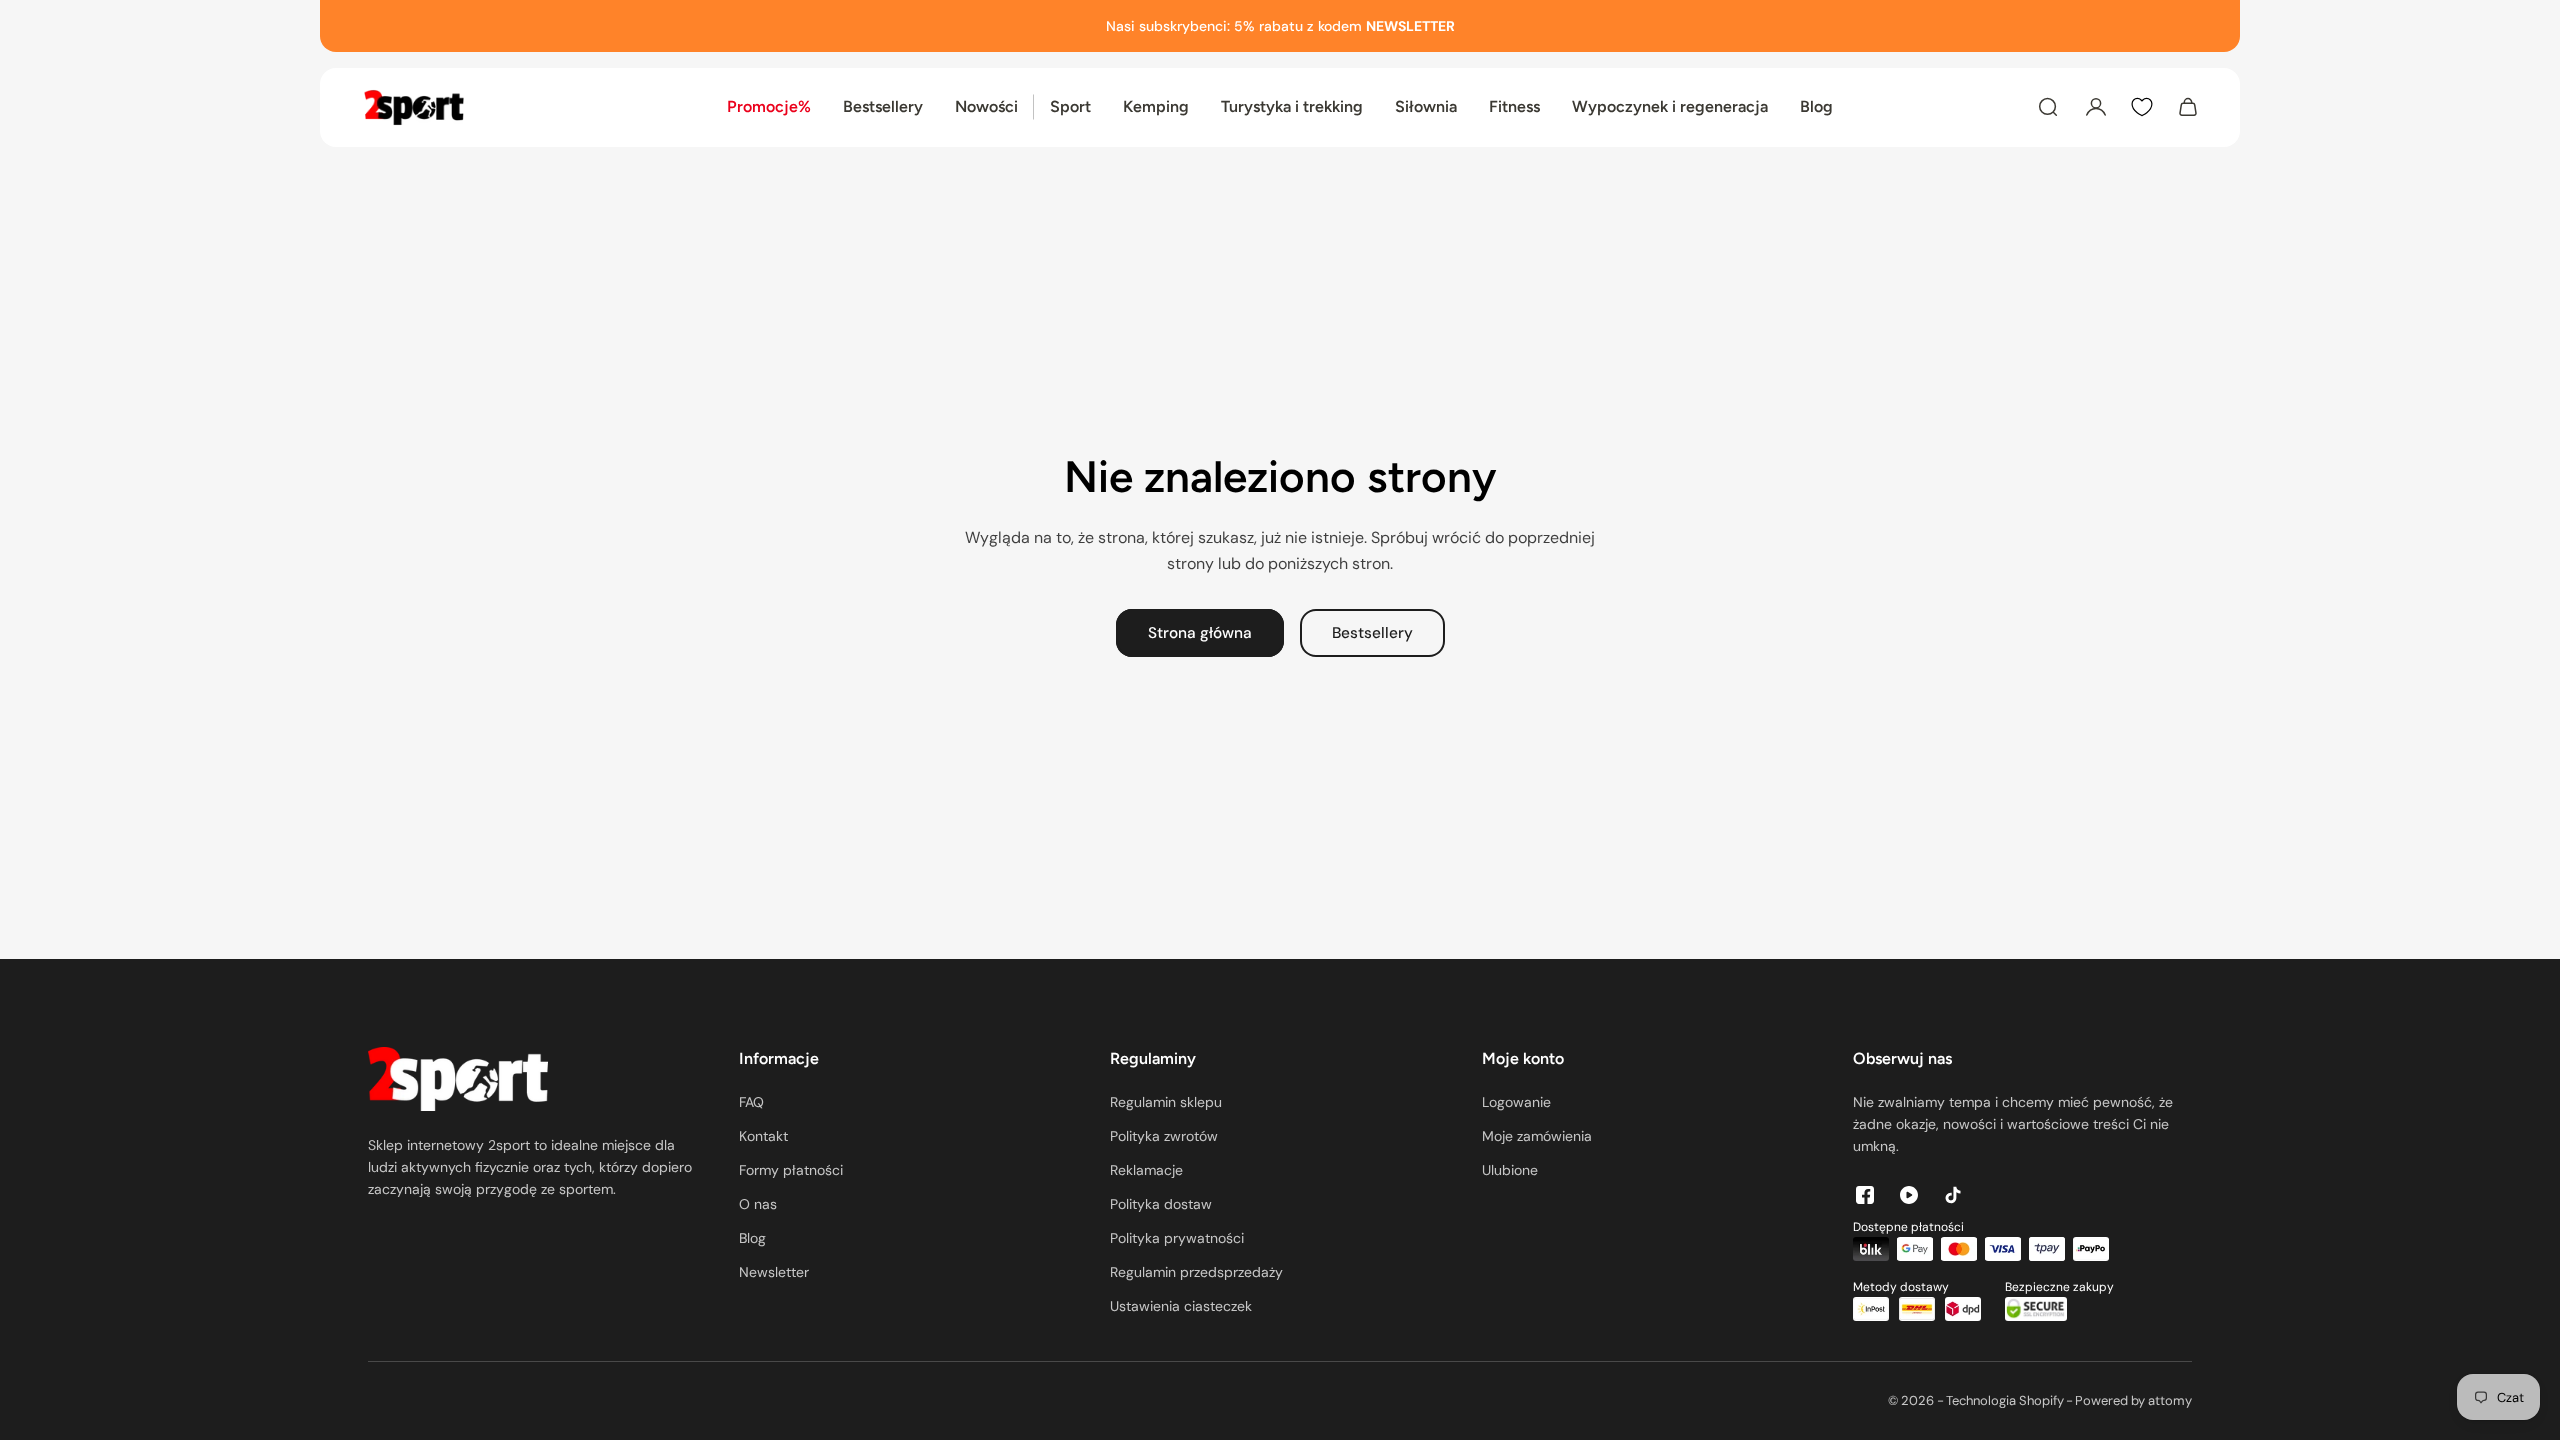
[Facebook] (1865, 1195)
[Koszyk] (2188, 107)
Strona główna (1200, 633)
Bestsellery (1372, 633)
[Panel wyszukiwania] (2048, 107)
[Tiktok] (1953, 1195)
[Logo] (414, 107)
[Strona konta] (2096, 107)
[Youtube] (1909, 1195)
